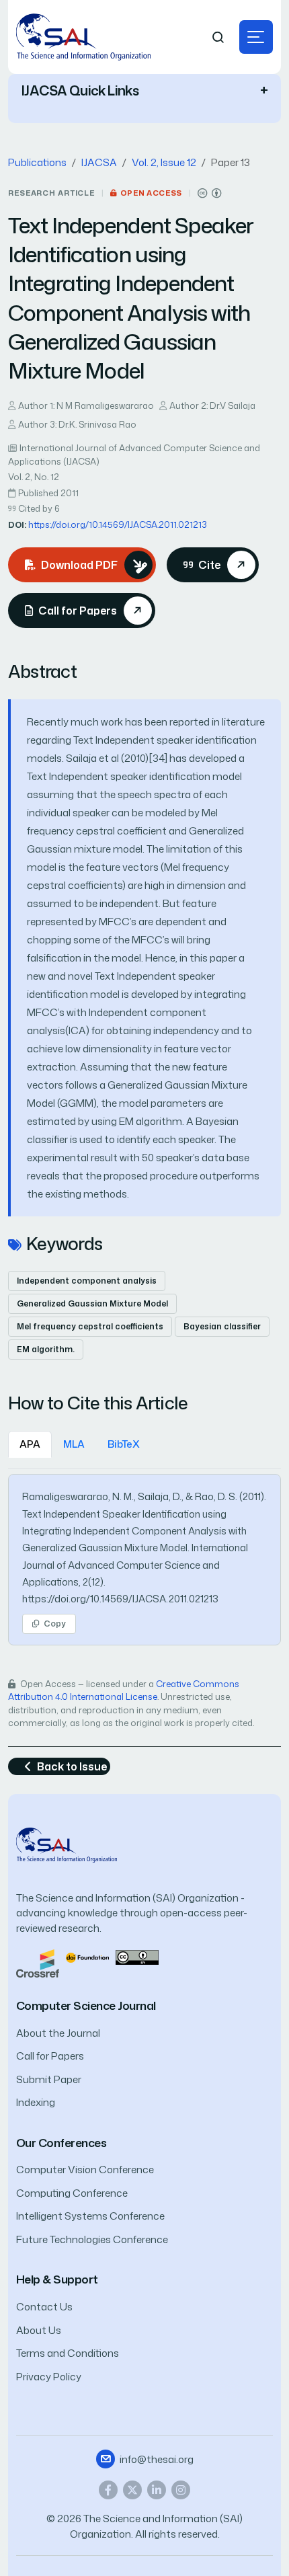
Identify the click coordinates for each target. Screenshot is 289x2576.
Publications (37, 162)
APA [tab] (30, 1444)
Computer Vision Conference (85, 2170)
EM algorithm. (46, 1349)
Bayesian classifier (222, 1326)
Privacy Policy (49, 2377)
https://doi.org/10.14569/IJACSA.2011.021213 (118, 524)
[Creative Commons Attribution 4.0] (137, 1956)
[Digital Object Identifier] (87, 1956)
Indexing (36, 2102)
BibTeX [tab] (124, 1444)
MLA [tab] (74, 1444)
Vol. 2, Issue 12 (164, 162)
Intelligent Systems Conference (90, 2216)
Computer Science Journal (86, 2005)
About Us (39, 2330)
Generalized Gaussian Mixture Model (92, 1303)
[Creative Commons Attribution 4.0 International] (210, 193)
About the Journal (58, 2033)
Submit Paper (49, 2079)
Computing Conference (72, 2193)
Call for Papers (50, 2056)
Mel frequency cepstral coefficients (90, 1326)
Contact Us (44, 2307)
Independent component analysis (87, 1281)
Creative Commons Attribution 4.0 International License (124, 1690)
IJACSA (99, 162)
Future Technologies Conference (92, 2239)
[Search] (218, 37)
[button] (256, 37)
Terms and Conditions (68, 2353)
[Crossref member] (38, 1962)
